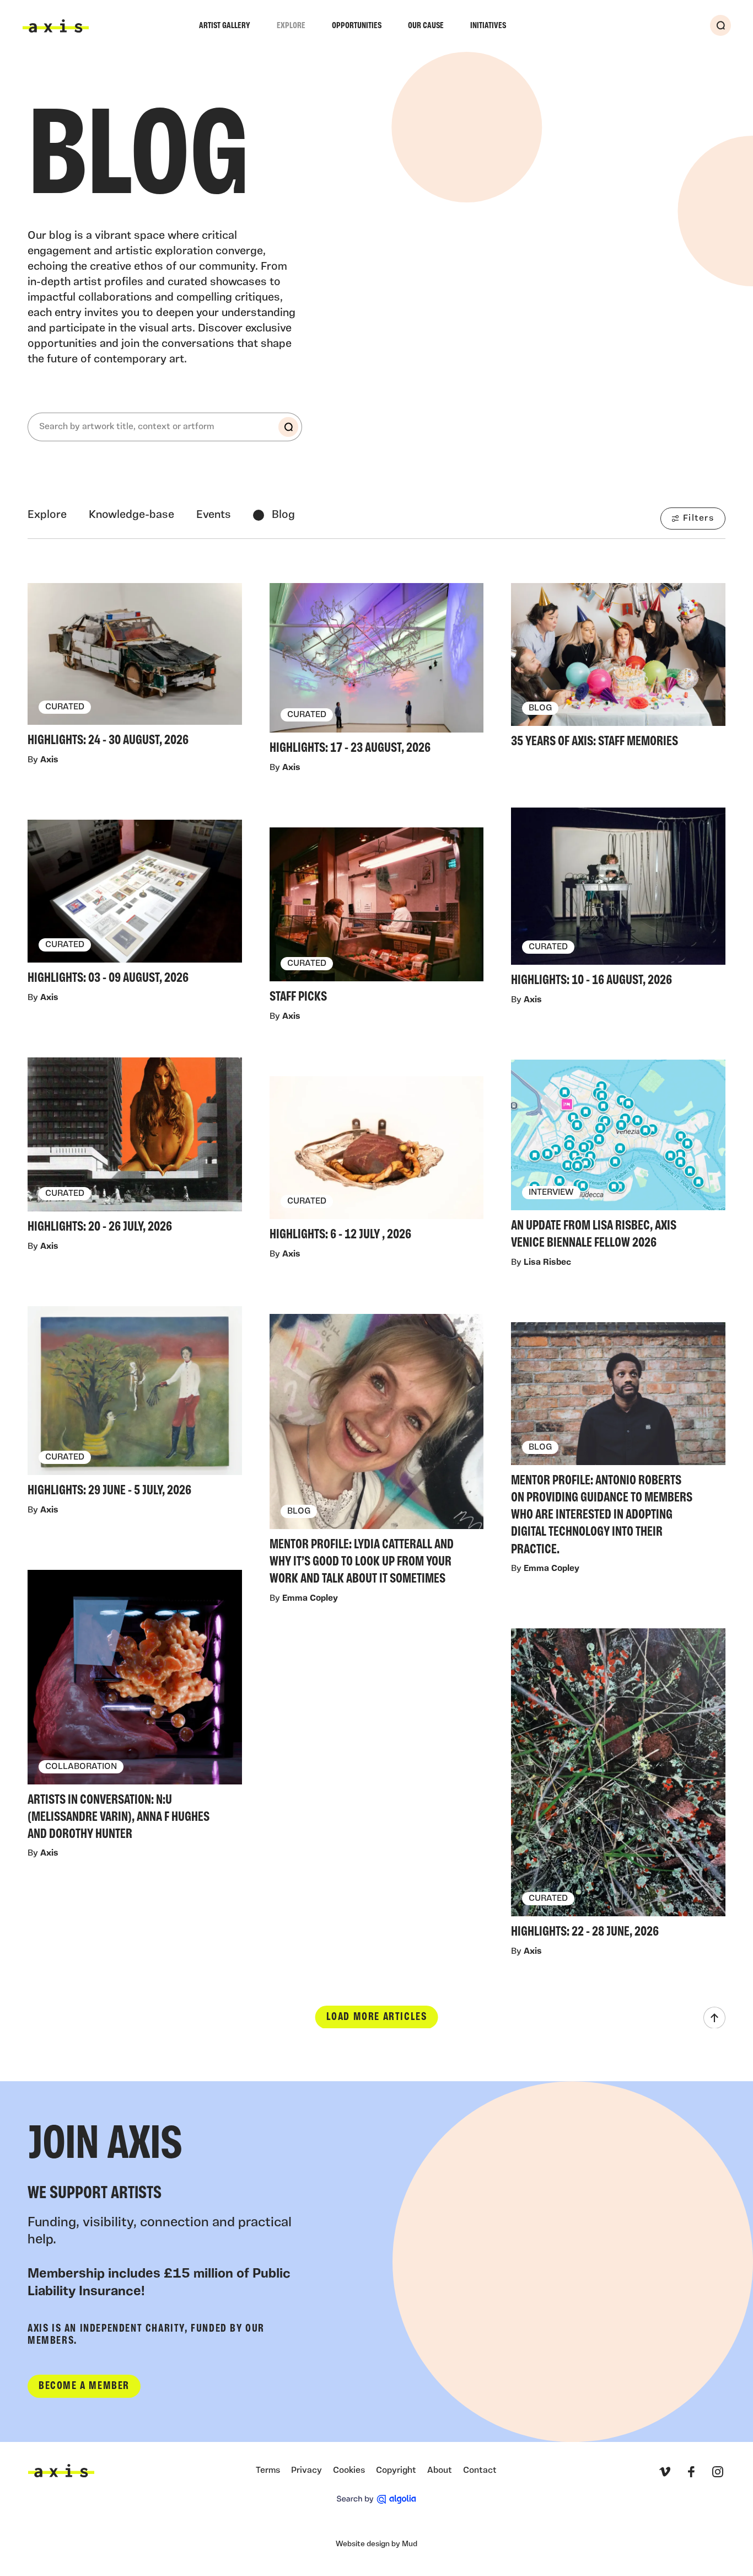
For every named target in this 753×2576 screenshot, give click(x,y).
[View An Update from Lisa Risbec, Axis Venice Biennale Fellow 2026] (618, 1158)
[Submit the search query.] (288, 427)
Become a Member (84, 2386)
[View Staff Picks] (377, 919)
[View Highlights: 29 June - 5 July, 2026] (135, 1404)
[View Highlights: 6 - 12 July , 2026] (377, 1162)
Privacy (306, 2471)
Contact (480, 2471)
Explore (291, 26)
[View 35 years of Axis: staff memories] (618, 669)
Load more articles (377, 2017)
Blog (283, 515)
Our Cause (426, 26)
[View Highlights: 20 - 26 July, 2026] (135, 1149)
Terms (268, 2471)
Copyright (396, 2471)
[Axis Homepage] (56, 26)
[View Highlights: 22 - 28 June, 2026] (618, 1786)
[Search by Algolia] (376, 2499)
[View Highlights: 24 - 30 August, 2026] (135, 668)
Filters (698, 519)
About (440, 2471)
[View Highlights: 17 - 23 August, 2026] (377, 672)
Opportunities (357, 26)
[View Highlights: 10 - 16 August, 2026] (618, 900)
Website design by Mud (376, 2544)
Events (214, 515)
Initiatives (488, 26)
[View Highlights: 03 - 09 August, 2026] (135, 905)
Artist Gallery (225, 26)
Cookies (349, 2471)
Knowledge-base (131, 515)
